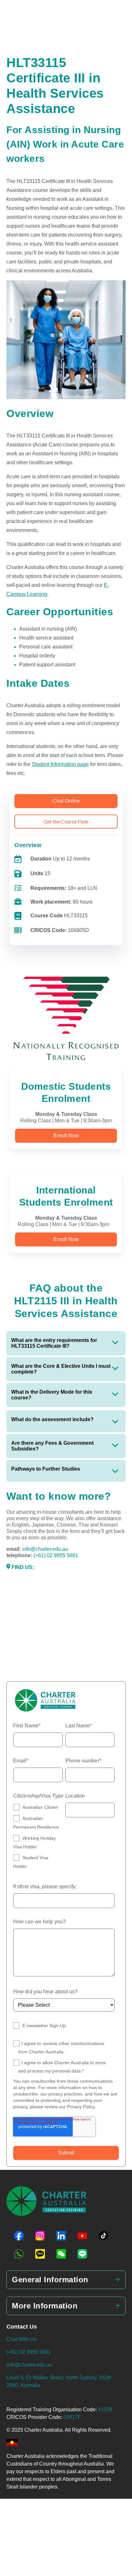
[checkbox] (38, 1837)
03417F (72, 2417)
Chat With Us (21, 2339)
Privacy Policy (81, 2107)
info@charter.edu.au (45, 1549)
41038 (105, 2409)
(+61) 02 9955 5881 (56, 1555)
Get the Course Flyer (66, 821)
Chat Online (66, 801)
